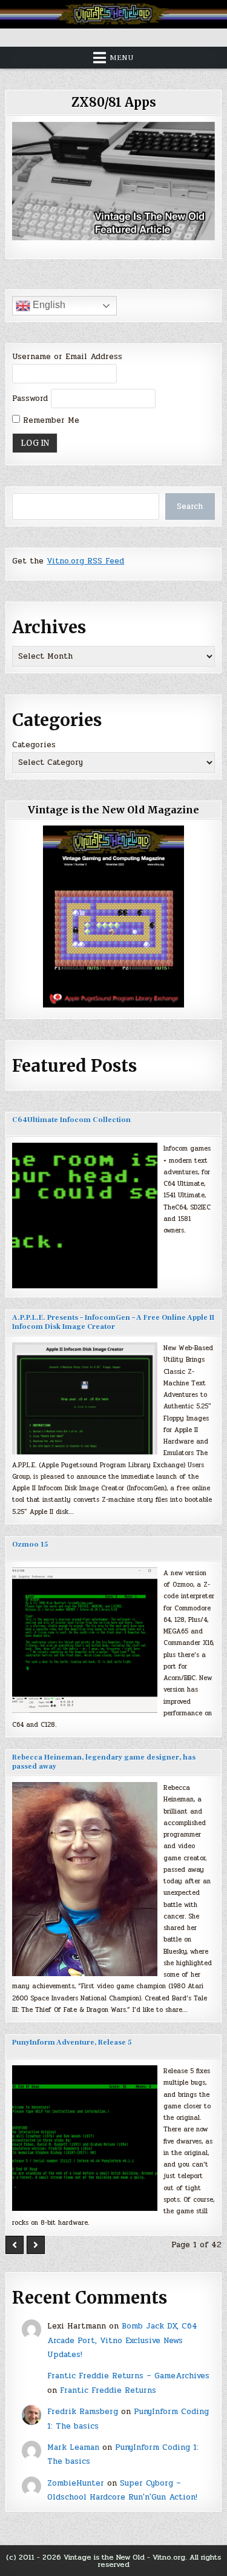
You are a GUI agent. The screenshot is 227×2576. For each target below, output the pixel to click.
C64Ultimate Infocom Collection (71, 1120)
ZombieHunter (76, 2483)
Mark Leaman (73, 2447)
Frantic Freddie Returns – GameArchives (128, 2376)
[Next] (36, 2245)
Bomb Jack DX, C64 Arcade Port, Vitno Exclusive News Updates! (122, 2340)
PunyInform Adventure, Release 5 (72, 2043)
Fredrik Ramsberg (83, 2412)
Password (30, 399)
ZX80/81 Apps (114, 102)
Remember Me (50, 420)
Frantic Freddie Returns (108, 2390)
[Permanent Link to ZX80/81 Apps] (113, 181)
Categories (34, 745)
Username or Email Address (67, 357)
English (48, 305)
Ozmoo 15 (30, 1545)
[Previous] (15, 2245)
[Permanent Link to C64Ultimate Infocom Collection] (85, 1216)
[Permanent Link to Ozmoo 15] (85, 1640)
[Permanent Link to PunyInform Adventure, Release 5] (85, 2138)
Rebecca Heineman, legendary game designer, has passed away (104, 1762)
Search (190, 506)
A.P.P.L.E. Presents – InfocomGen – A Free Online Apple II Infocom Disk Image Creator (113, 1322)
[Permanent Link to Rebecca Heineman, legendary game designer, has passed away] (85, 1879)
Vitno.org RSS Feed (85, 561)
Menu (122, 58)
